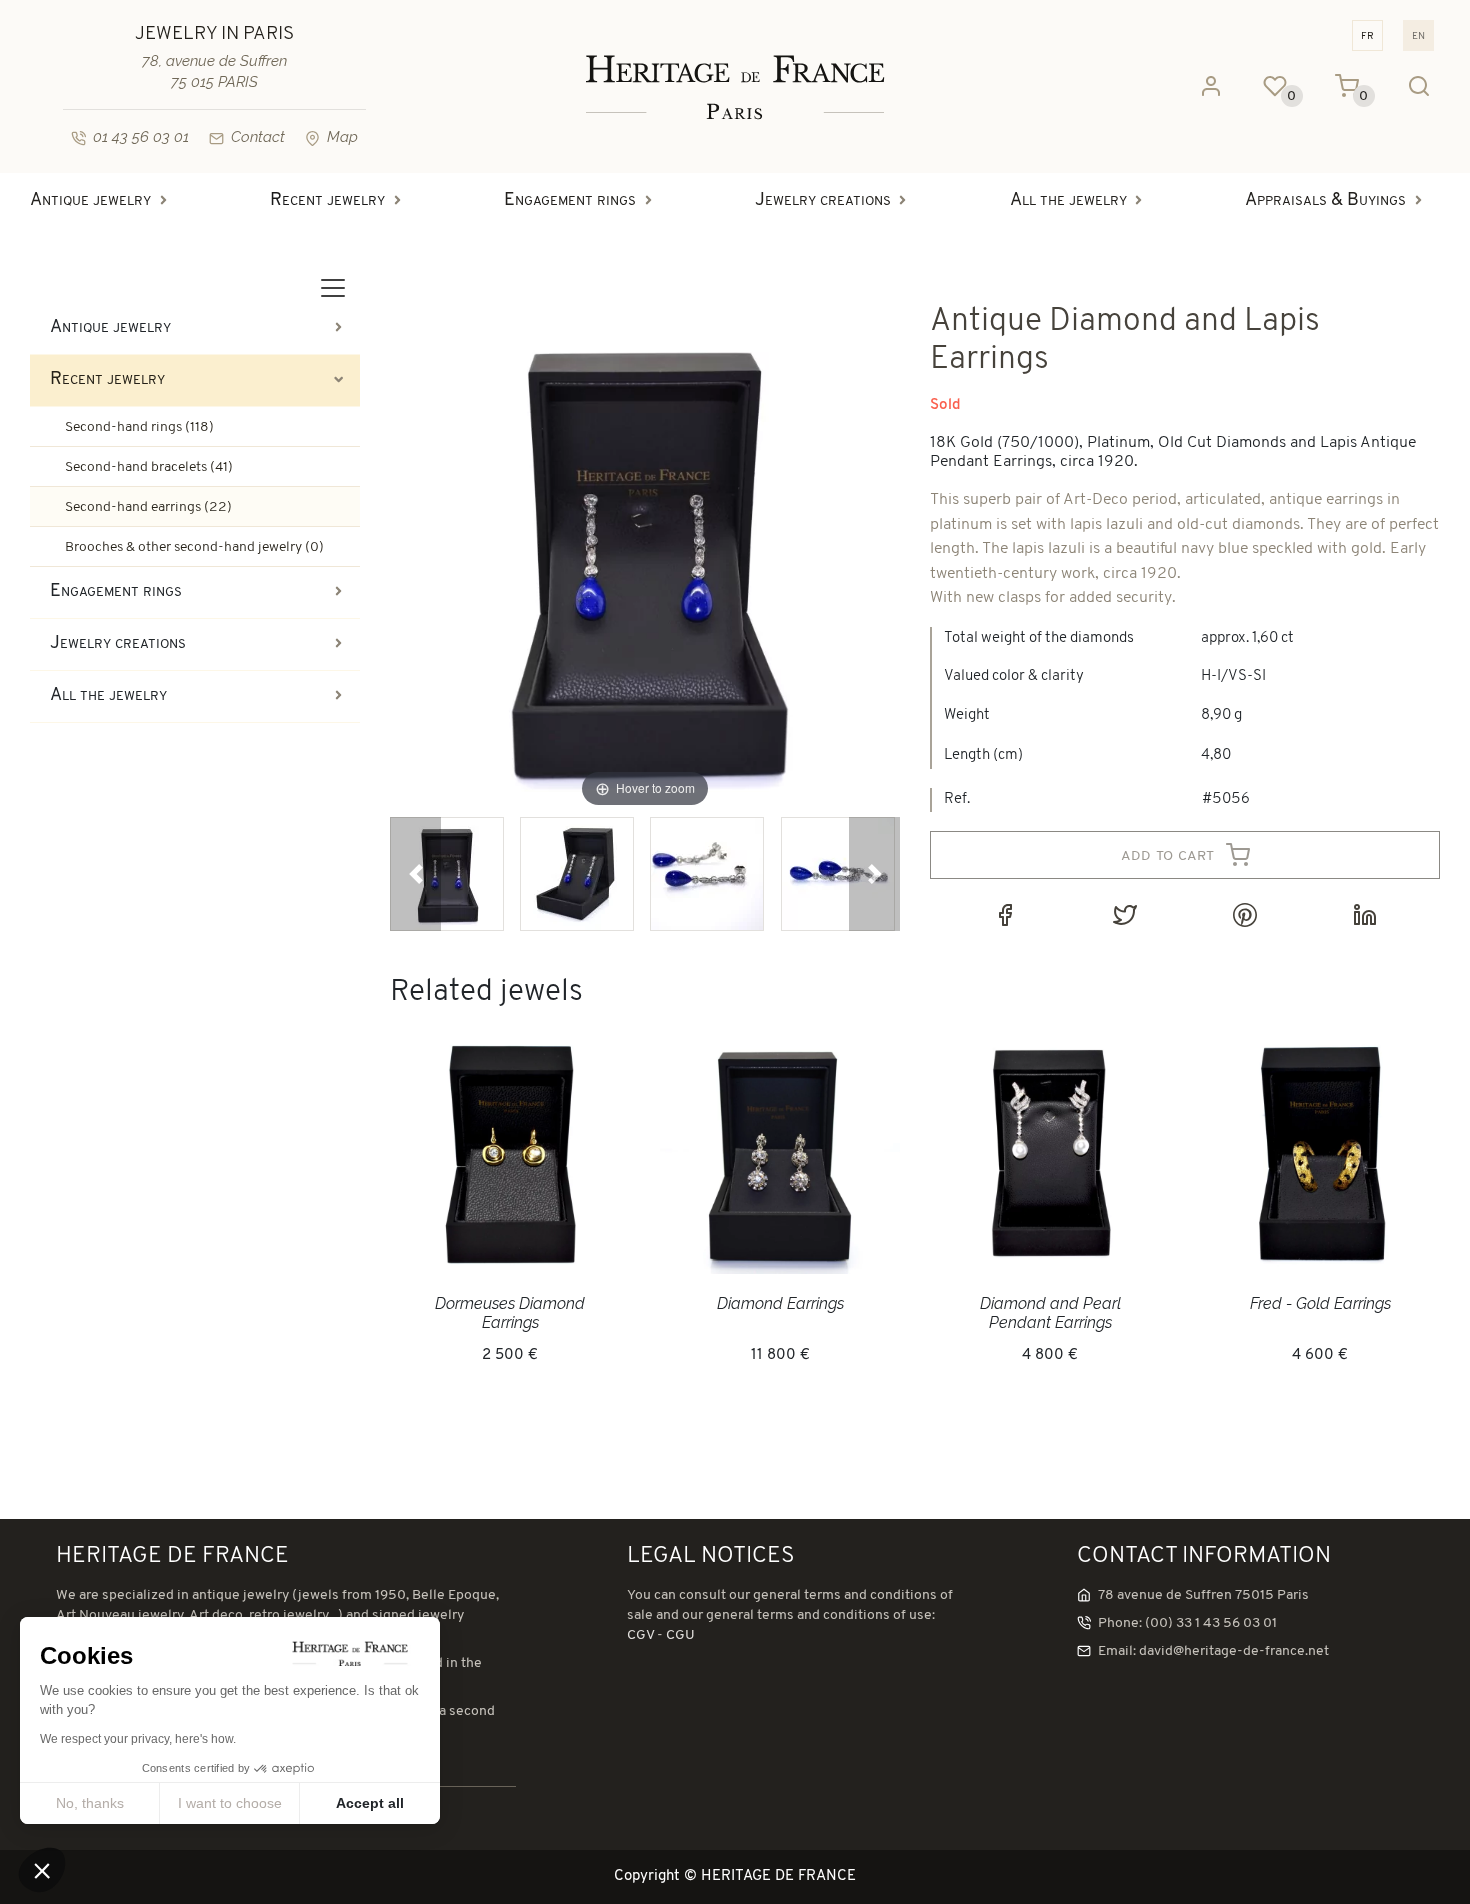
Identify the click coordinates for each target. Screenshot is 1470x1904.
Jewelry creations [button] (823, 201)
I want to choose (230, 1803)
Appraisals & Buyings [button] (1325, 201)
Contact (258, 137)
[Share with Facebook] (1005, 915)
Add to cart (1170, 855)
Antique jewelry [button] (90, 201)
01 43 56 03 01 (141, 137)
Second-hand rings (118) (139, 427)
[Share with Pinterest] (1245, 915)
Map (342, 137)
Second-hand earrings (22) (148, 507)
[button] (415, 874)
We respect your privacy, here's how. (138, 1739)
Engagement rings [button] (570, 201)
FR (1367, 35)
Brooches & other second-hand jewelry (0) (194, 547)
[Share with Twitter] (1125, 915)
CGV (640, 1635)
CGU (680, 1635)
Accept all (370, 1803)
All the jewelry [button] (1068, 201)
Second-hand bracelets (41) (149, 467)
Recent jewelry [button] (327, 201)
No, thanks (90, 1803)
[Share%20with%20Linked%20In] (1365, 915)
